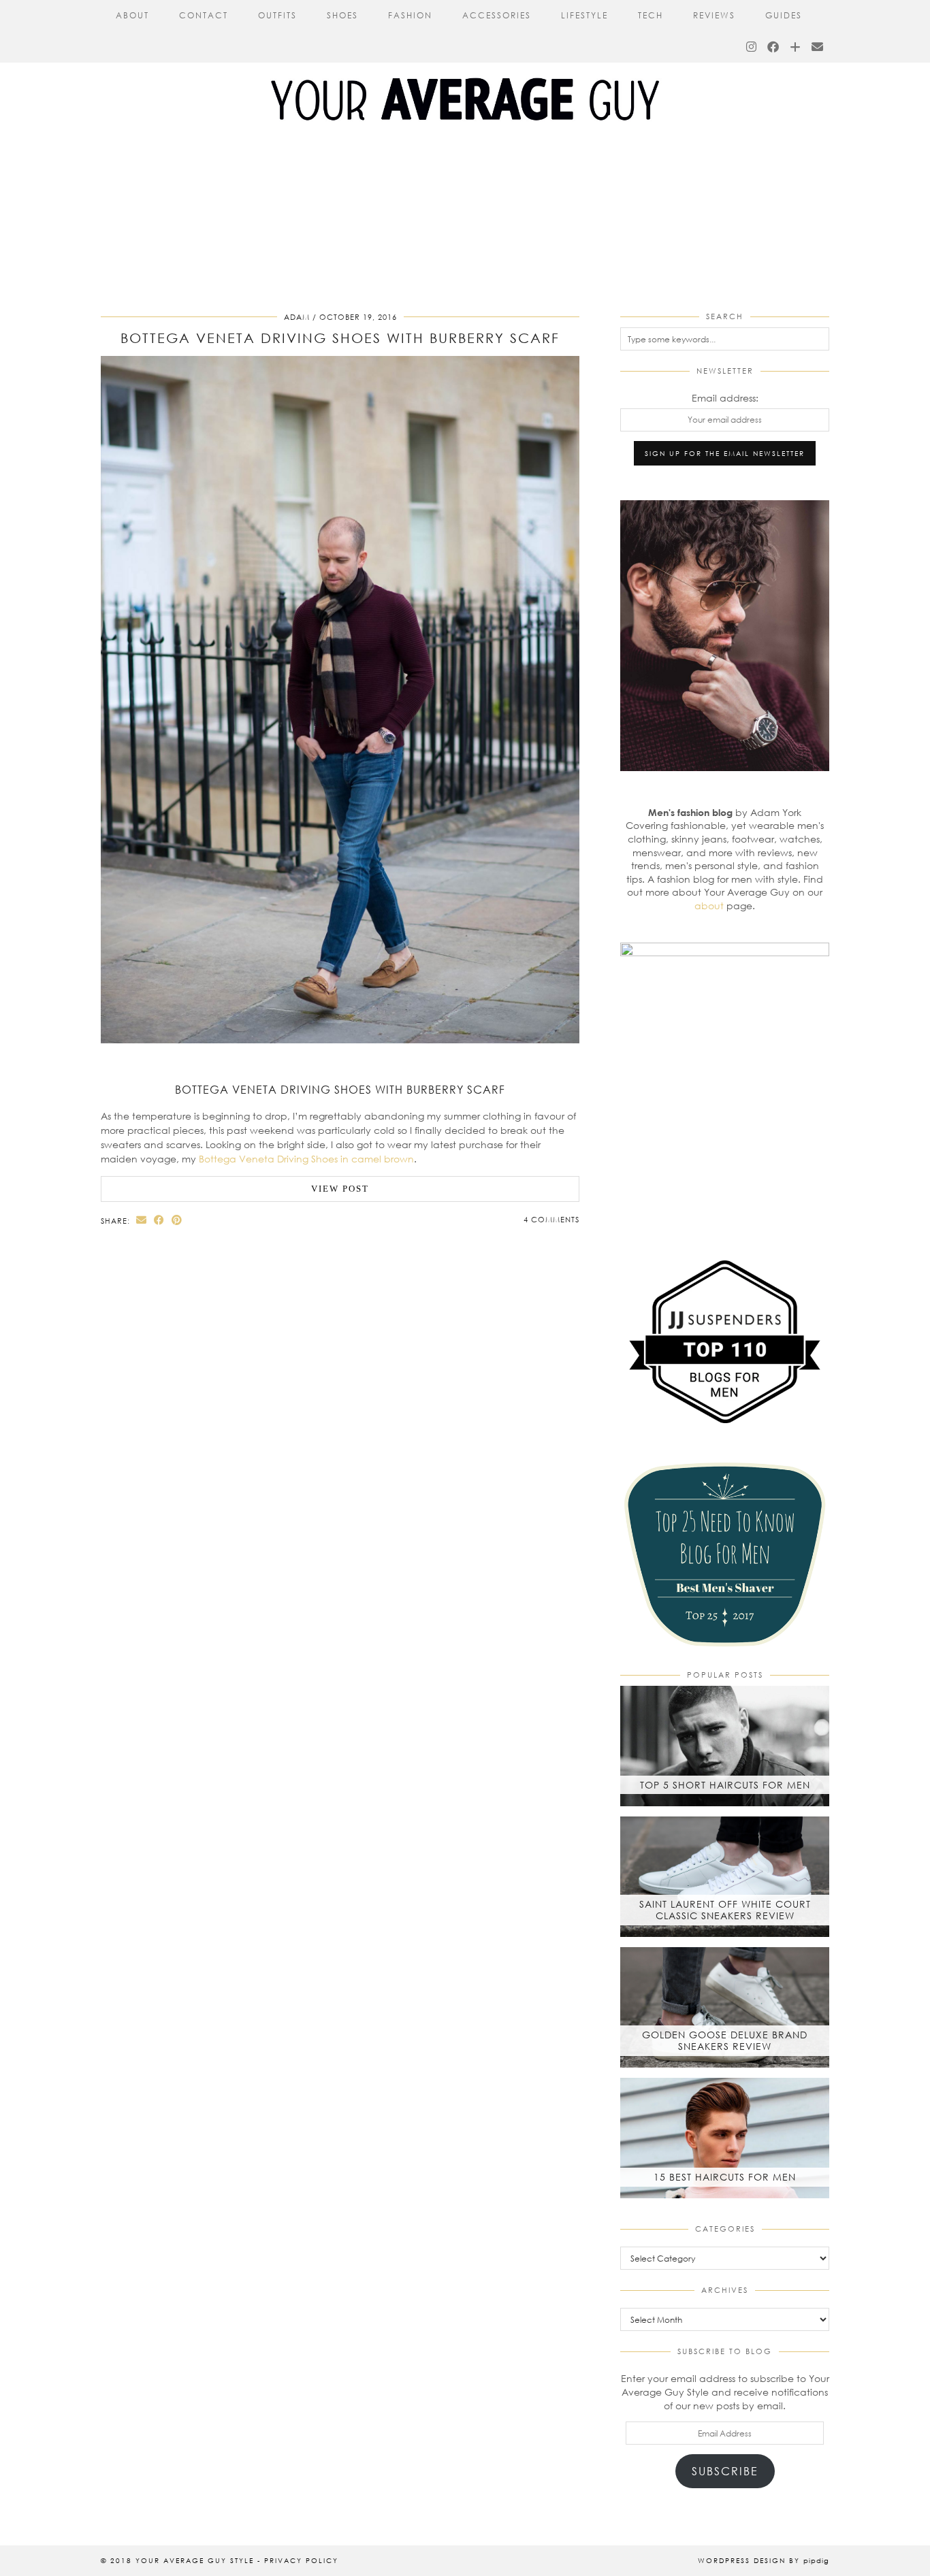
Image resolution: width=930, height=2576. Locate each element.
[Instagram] (752, 47)
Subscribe (725, 2471)
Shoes (342, 15)
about (709, 906)
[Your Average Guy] (465, 75)
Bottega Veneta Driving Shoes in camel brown (306, 1159)
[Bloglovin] (796, 47)
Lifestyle (584, 15)
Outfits (277, 15)
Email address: (725, 398)
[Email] (818, 47)
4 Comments (551, 1219)
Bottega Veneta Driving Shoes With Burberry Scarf (340, 338)
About (132, 15)
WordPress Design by (764, 2560)
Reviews (714, 15)
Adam (297, 317)
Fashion (410, 15)
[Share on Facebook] (159, 1220)
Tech (651, 15)
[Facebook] (774, 47)
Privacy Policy (301, 2560)
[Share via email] (142, 1220)
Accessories (497, 15)
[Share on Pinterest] (177, 1220)
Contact (204, 15)
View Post (340, 1189)
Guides (784, 15)
